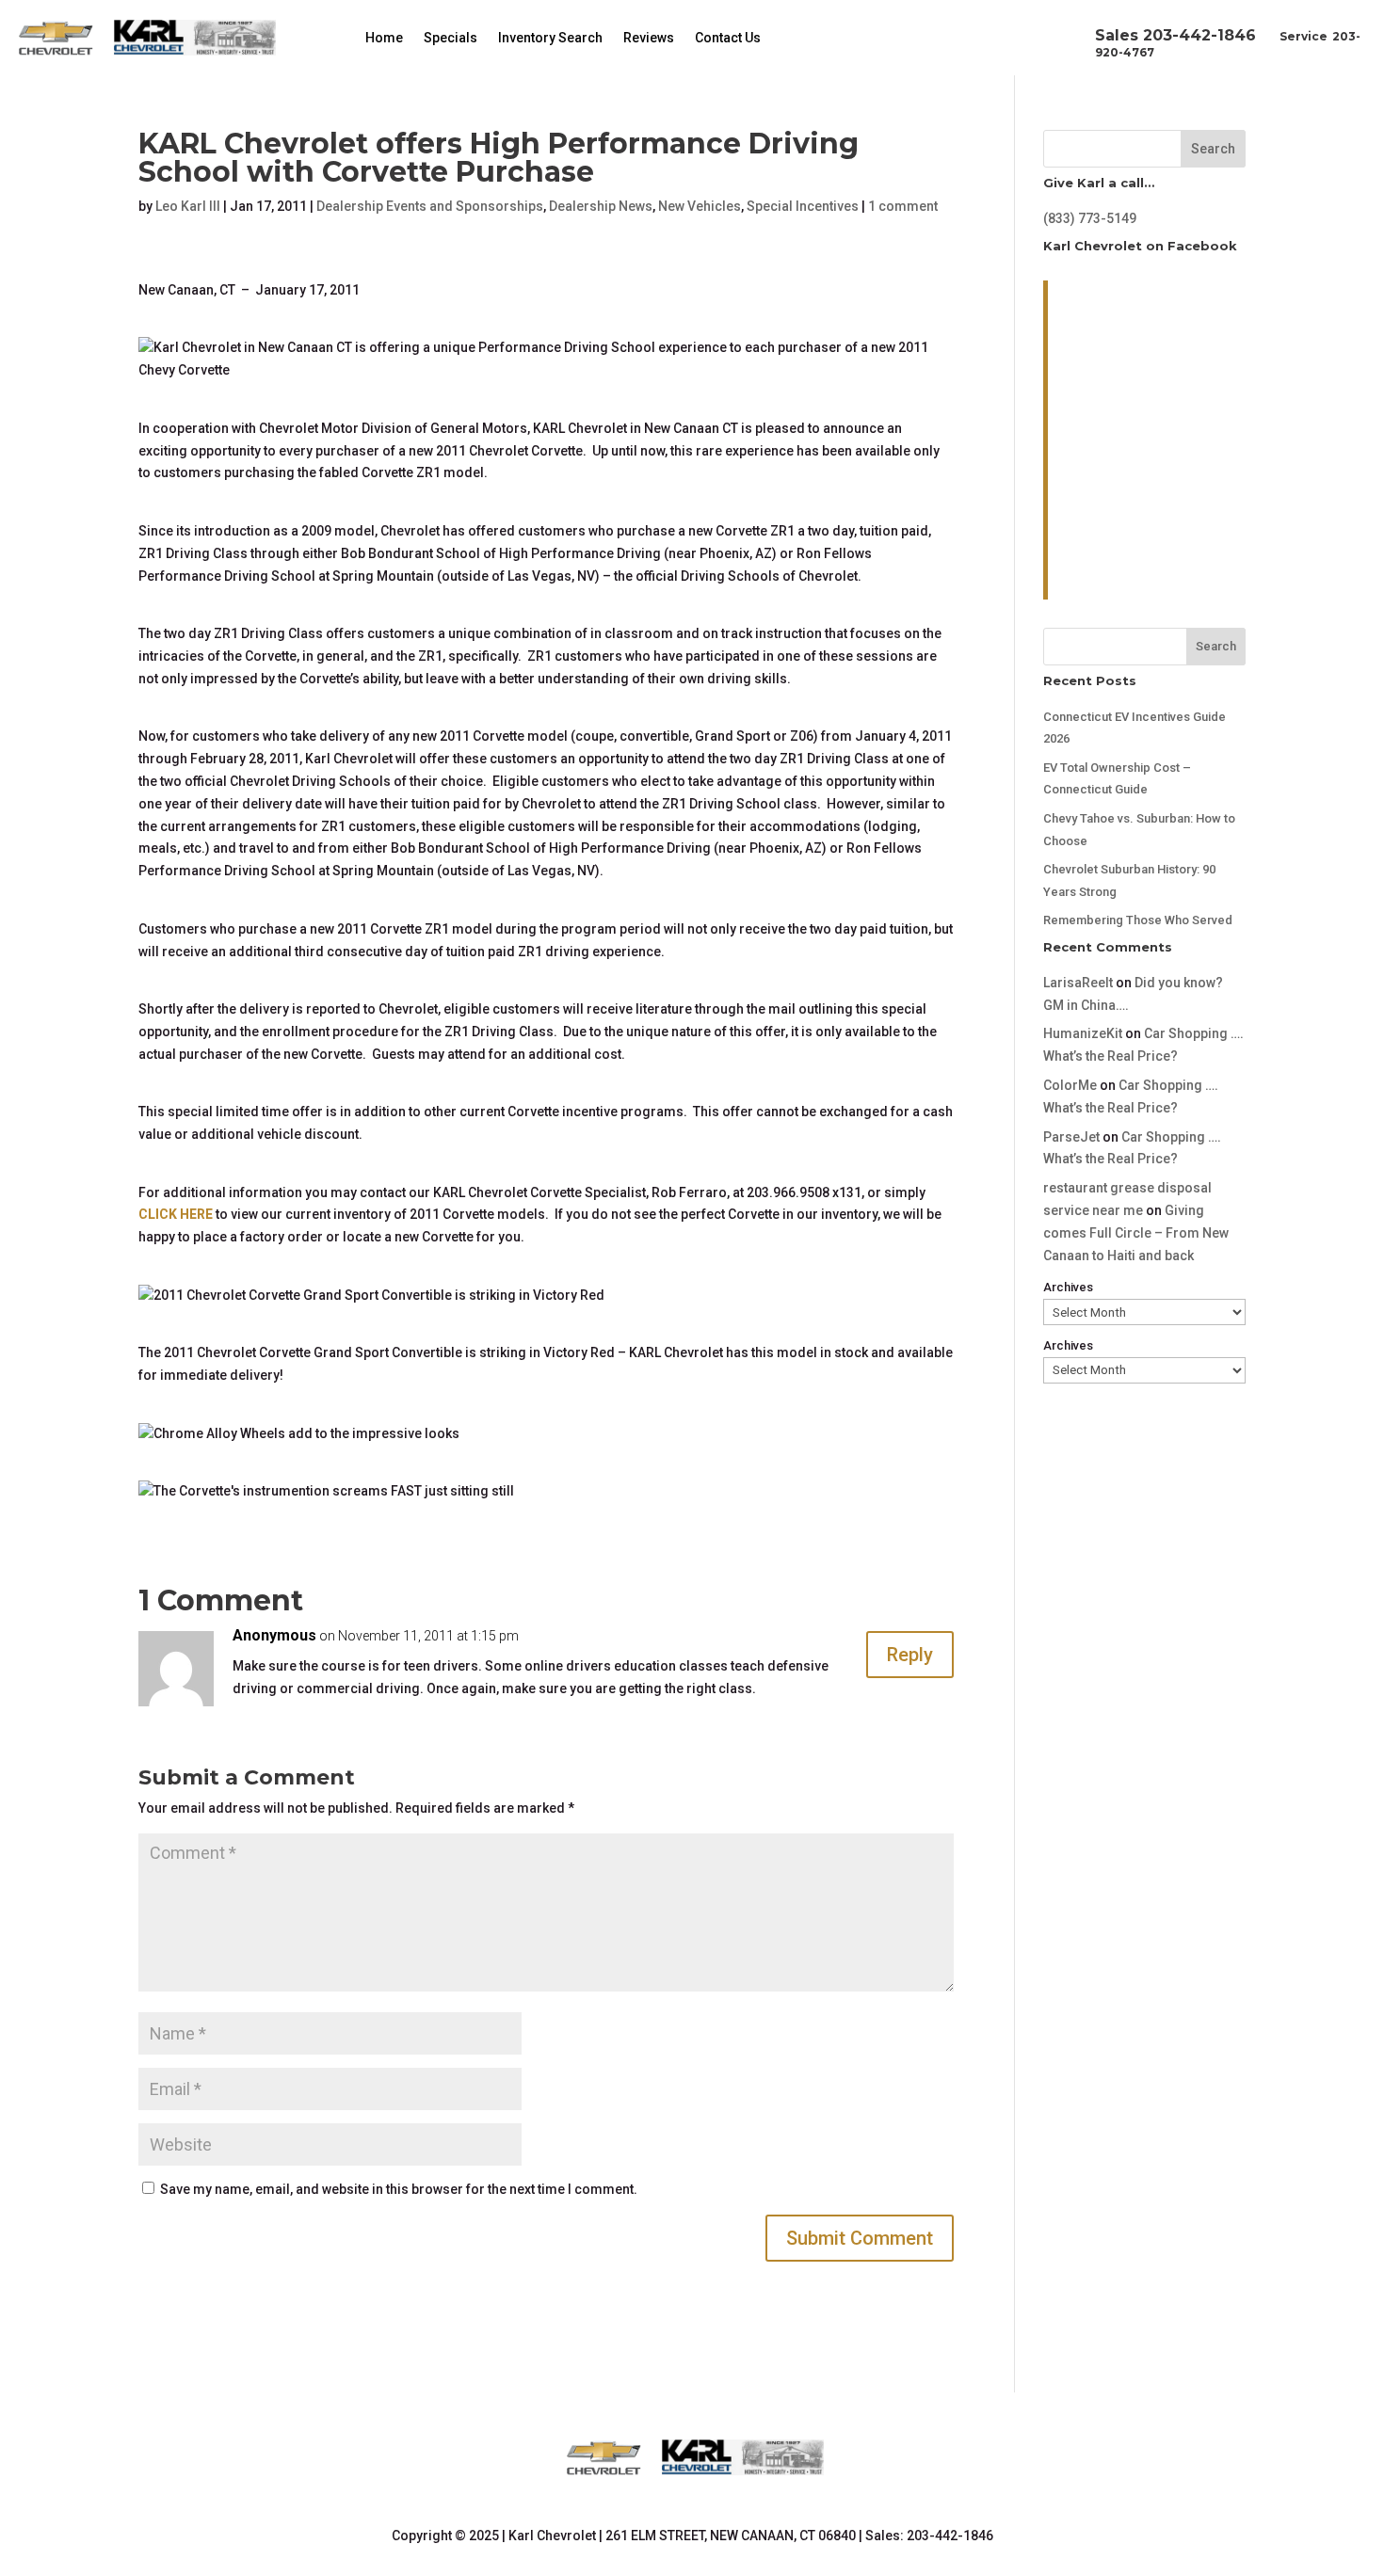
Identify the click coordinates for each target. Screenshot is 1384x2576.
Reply (910, 1655)
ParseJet (1071, 1137)
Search (1213, 149)
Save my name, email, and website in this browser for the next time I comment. (399, 2189)
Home (384, 38)
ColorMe (1070, 1085)
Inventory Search (550, 38)
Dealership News (601, 206)
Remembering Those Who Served (1138, 920)
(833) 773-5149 (1090, 218)
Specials (451, 38)
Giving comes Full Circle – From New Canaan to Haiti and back (1136, 1233)
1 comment (903, 206)
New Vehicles (700, 206)
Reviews (649, 38)
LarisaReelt (1078, 983)
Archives (1068, 1287)
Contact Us (728, 38)
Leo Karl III (188, 206)
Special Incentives (803, 206)
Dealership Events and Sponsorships (430, 206)
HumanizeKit (1083, 1033)
